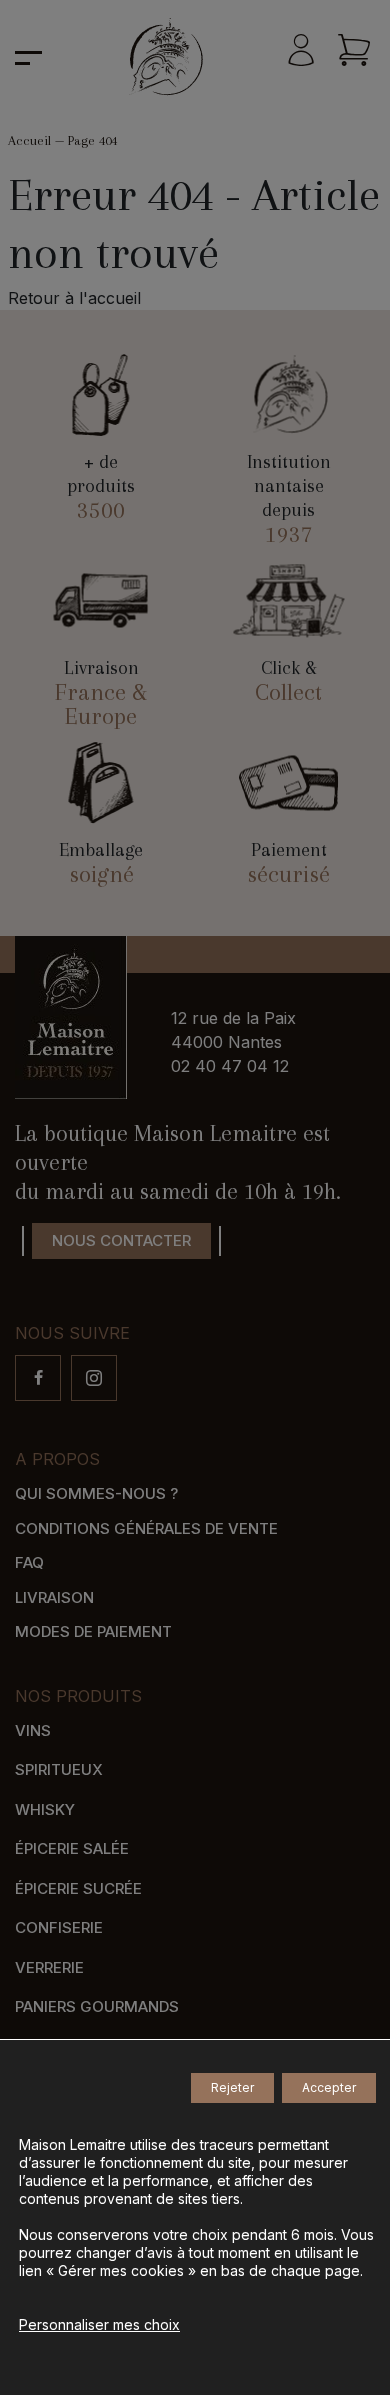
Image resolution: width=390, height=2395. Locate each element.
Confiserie (59, 1927)
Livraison (54, 1597)
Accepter (329, 2087)
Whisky (45, 1809)
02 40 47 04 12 (230, 1066)
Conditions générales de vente (146, 1528)
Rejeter (232, 2087)
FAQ (29, 1562)
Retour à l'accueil (74, 298)
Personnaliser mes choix (99, 2324)
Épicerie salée (72, 1848)
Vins (33, 1730)
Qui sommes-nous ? (96, 1493)
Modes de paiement (93, 1631)
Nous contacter (121, 1240)
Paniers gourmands (97, 2006)
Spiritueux (59, 1769)
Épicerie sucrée (78, 1888)
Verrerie (49, 1967)
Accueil (29, 140)
